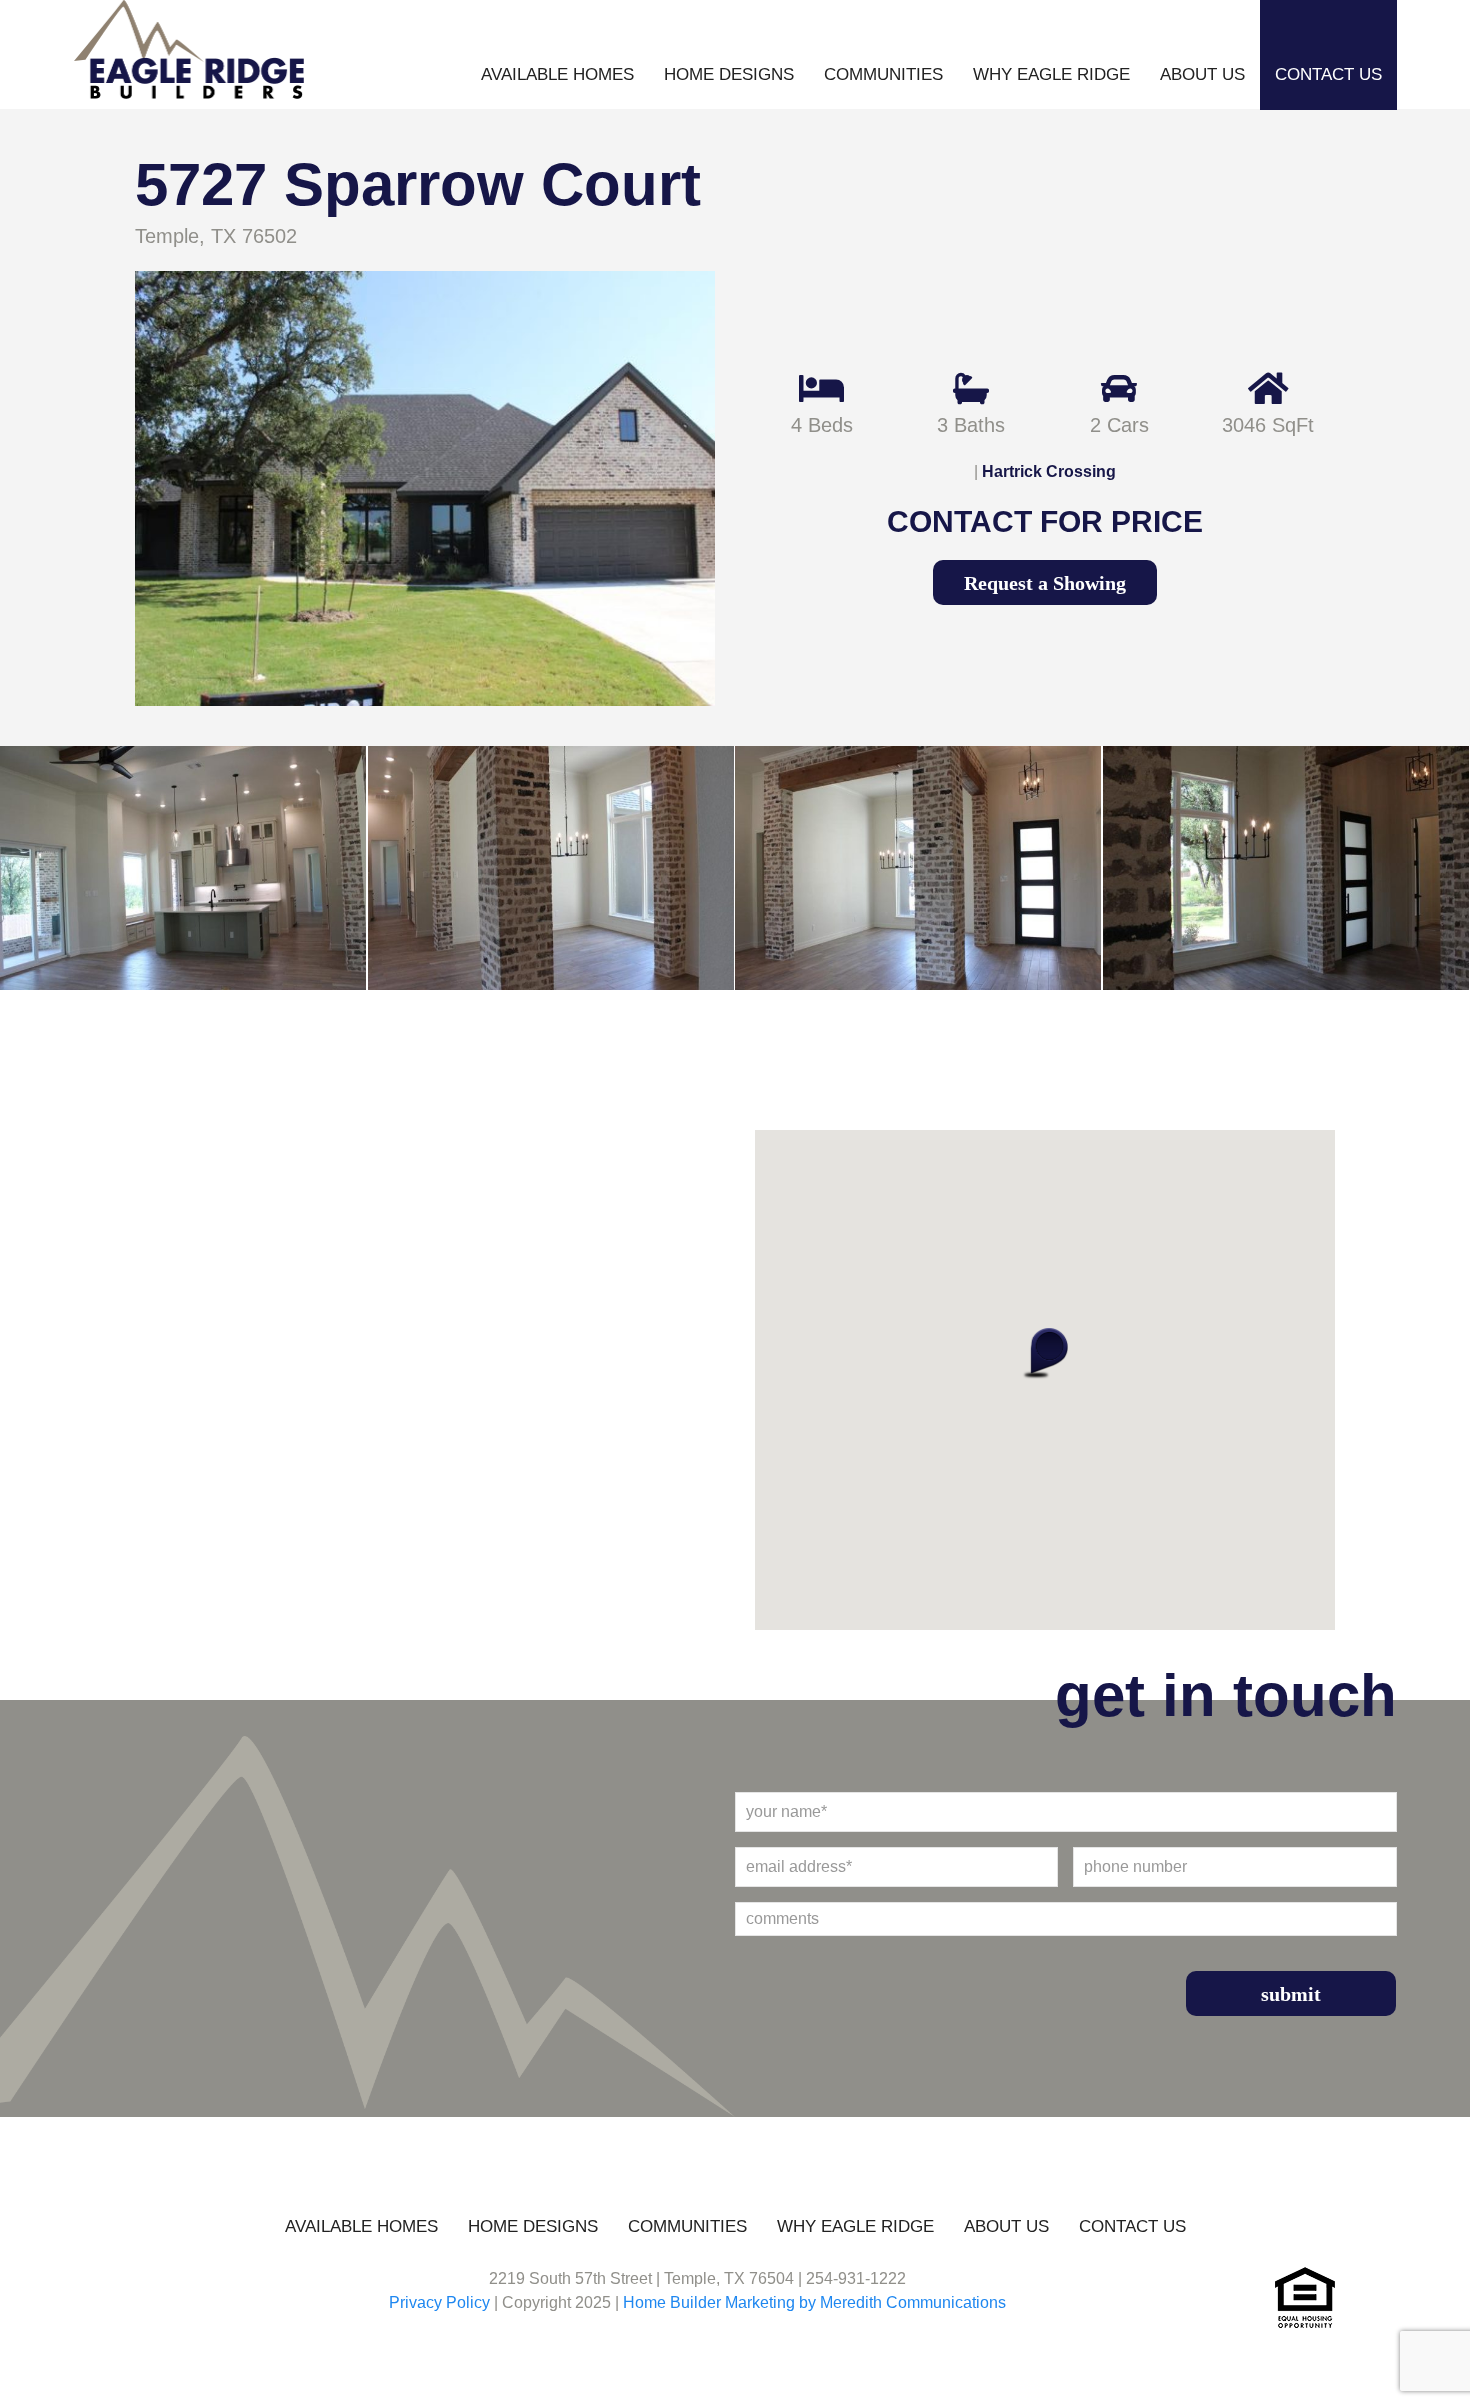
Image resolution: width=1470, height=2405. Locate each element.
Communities (883, 74)
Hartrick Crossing (1049, 471)
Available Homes (557, 74)
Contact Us (1328, 74)
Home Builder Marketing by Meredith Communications (814, 2302)
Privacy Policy (439, 2302)
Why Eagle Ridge (1051, 74)
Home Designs (729, 74)
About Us (1202, 74)
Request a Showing (1045, 583)
